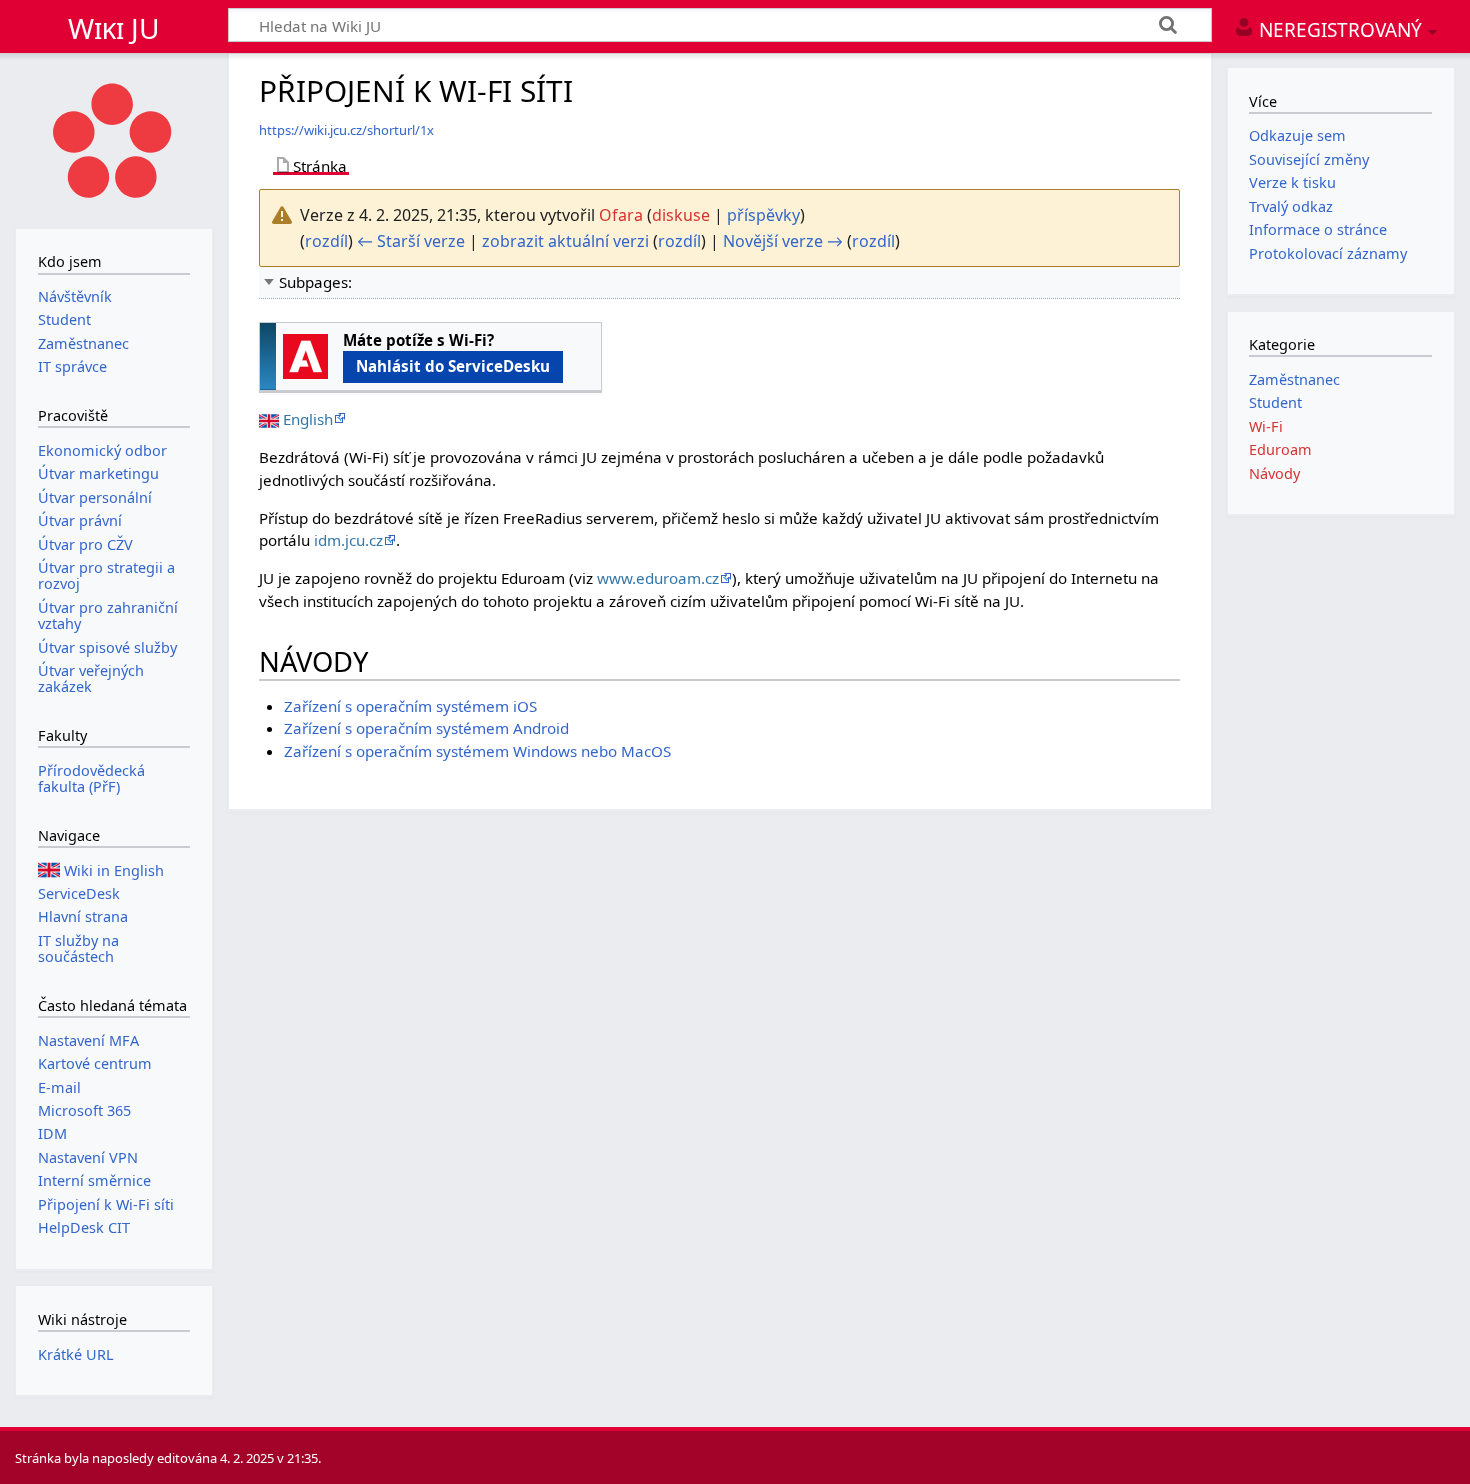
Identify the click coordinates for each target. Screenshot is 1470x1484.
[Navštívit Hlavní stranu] (114, 138)
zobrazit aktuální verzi (565, 241)
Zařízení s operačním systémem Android (426, 728)
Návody (1274, 473)
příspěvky (763, 215)
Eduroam (1280, 449)
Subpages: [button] (315, 282)
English (308, 419)
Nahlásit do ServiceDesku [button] (453, 366)
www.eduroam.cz (658, 578)
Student (1275, 402)
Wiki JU (114, 28)
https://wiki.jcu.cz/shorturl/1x (346, 130)
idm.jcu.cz (348, 540)
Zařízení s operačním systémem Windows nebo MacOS (477, 751)
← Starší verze (411, 241)
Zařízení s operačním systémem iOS (410, 706)
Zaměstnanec (1294, 379)
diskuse (681, 215)
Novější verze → (783, 241)
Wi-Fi (1266, 426)
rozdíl (326, 241)
